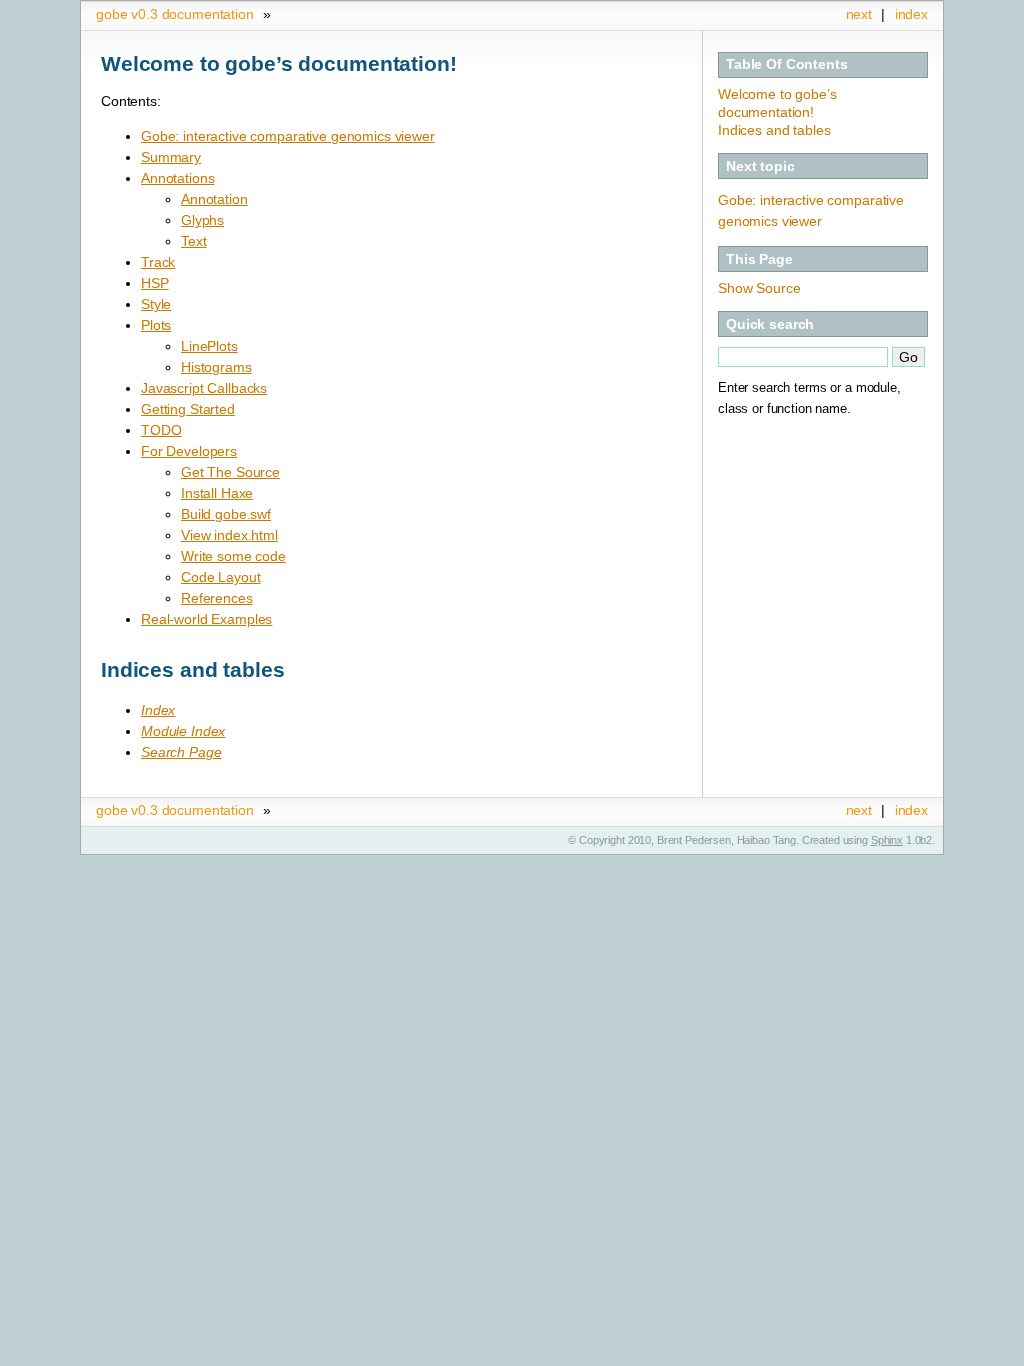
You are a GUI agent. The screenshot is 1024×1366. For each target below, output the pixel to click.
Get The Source (230, 472)
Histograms (216, 367)
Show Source (759, 288)
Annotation (214, 199)
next (859, 14)
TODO (161, 430)
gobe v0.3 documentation (175, 14)
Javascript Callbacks (204, 388)
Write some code (233, 556)
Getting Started (188, 409)
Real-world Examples (206, 619)
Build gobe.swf (226, 514)
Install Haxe (217, 493)
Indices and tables (774, 130)
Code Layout (220, 577)
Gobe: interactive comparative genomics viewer (288, 136)
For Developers (189, 451)
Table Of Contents (787, 64)
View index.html (229, 535)
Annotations (177, 178)
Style (156, 304)
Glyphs (202, 220)
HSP (155, 283)
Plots (156, 325)
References (217, 598)
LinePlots (209, 346)
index (911, 14)
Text (193, 241)
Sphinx (887, 840)
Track (158, 262)
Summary (171, 157)
